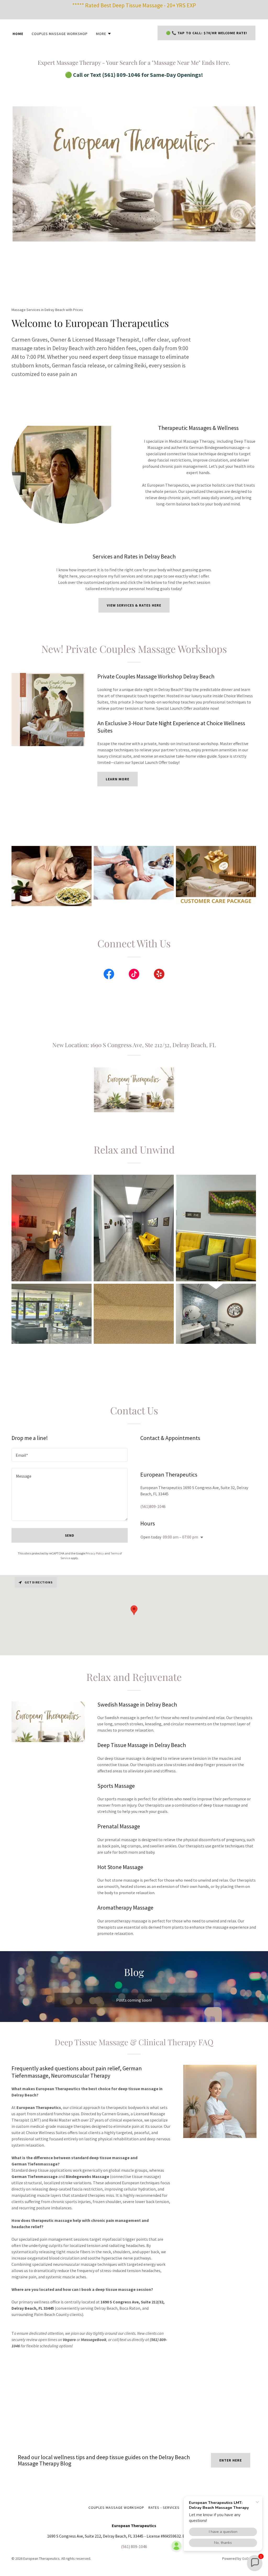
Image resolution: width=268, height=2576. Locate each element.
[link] (109, 975)
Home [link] (18, 34)
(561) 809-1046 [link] (134, 2546)
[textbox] (70, 1455)
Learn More (118, 779)
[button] (104, 34)
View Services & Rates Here (134, 605)
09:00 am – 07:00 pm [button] (180, 1537)
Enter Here (231, 2460)
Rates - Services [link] (164, 2508)
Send (70, 1535)
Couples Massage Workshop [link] (60, 34)
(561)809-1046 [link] (153, 1506)
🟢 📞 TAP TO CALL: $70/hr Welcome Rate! (206, 33)
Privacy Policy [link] (95, 1553)
